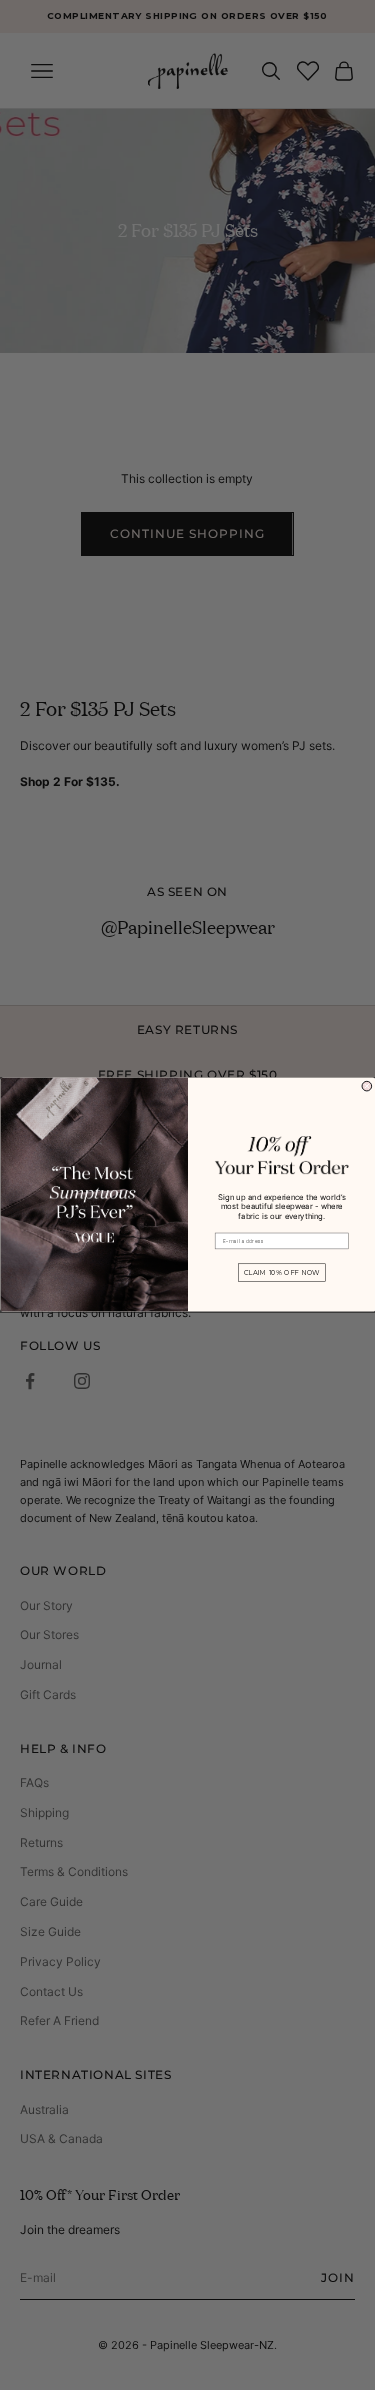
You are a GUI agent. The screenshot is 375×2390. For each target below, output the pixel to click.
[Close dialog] (367, 1087)
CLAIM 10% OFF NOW (281, 1273)
